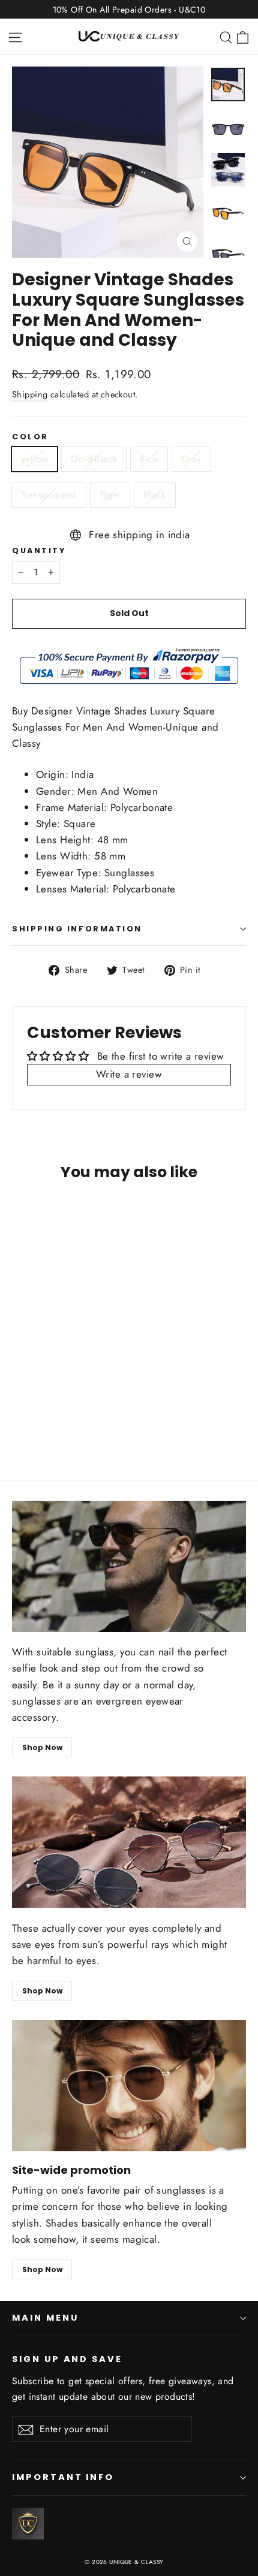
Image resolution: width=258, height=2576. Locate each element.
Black (155, 495)
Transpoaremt (49, 495)
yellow (34, 459)
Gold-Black (94, 459)
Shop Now (42, 1747)
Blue (149, 459)
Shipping (30, 394)
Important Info (63, 2477)
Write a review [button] (129, 1074)
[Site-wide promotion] (129, 2085)
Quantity (39, 551)
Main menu (45, 2318)
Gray (191, 459)
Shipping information (77, 929)
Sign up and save (67, 2359)
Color (30, 437)
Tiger (110, 495)
